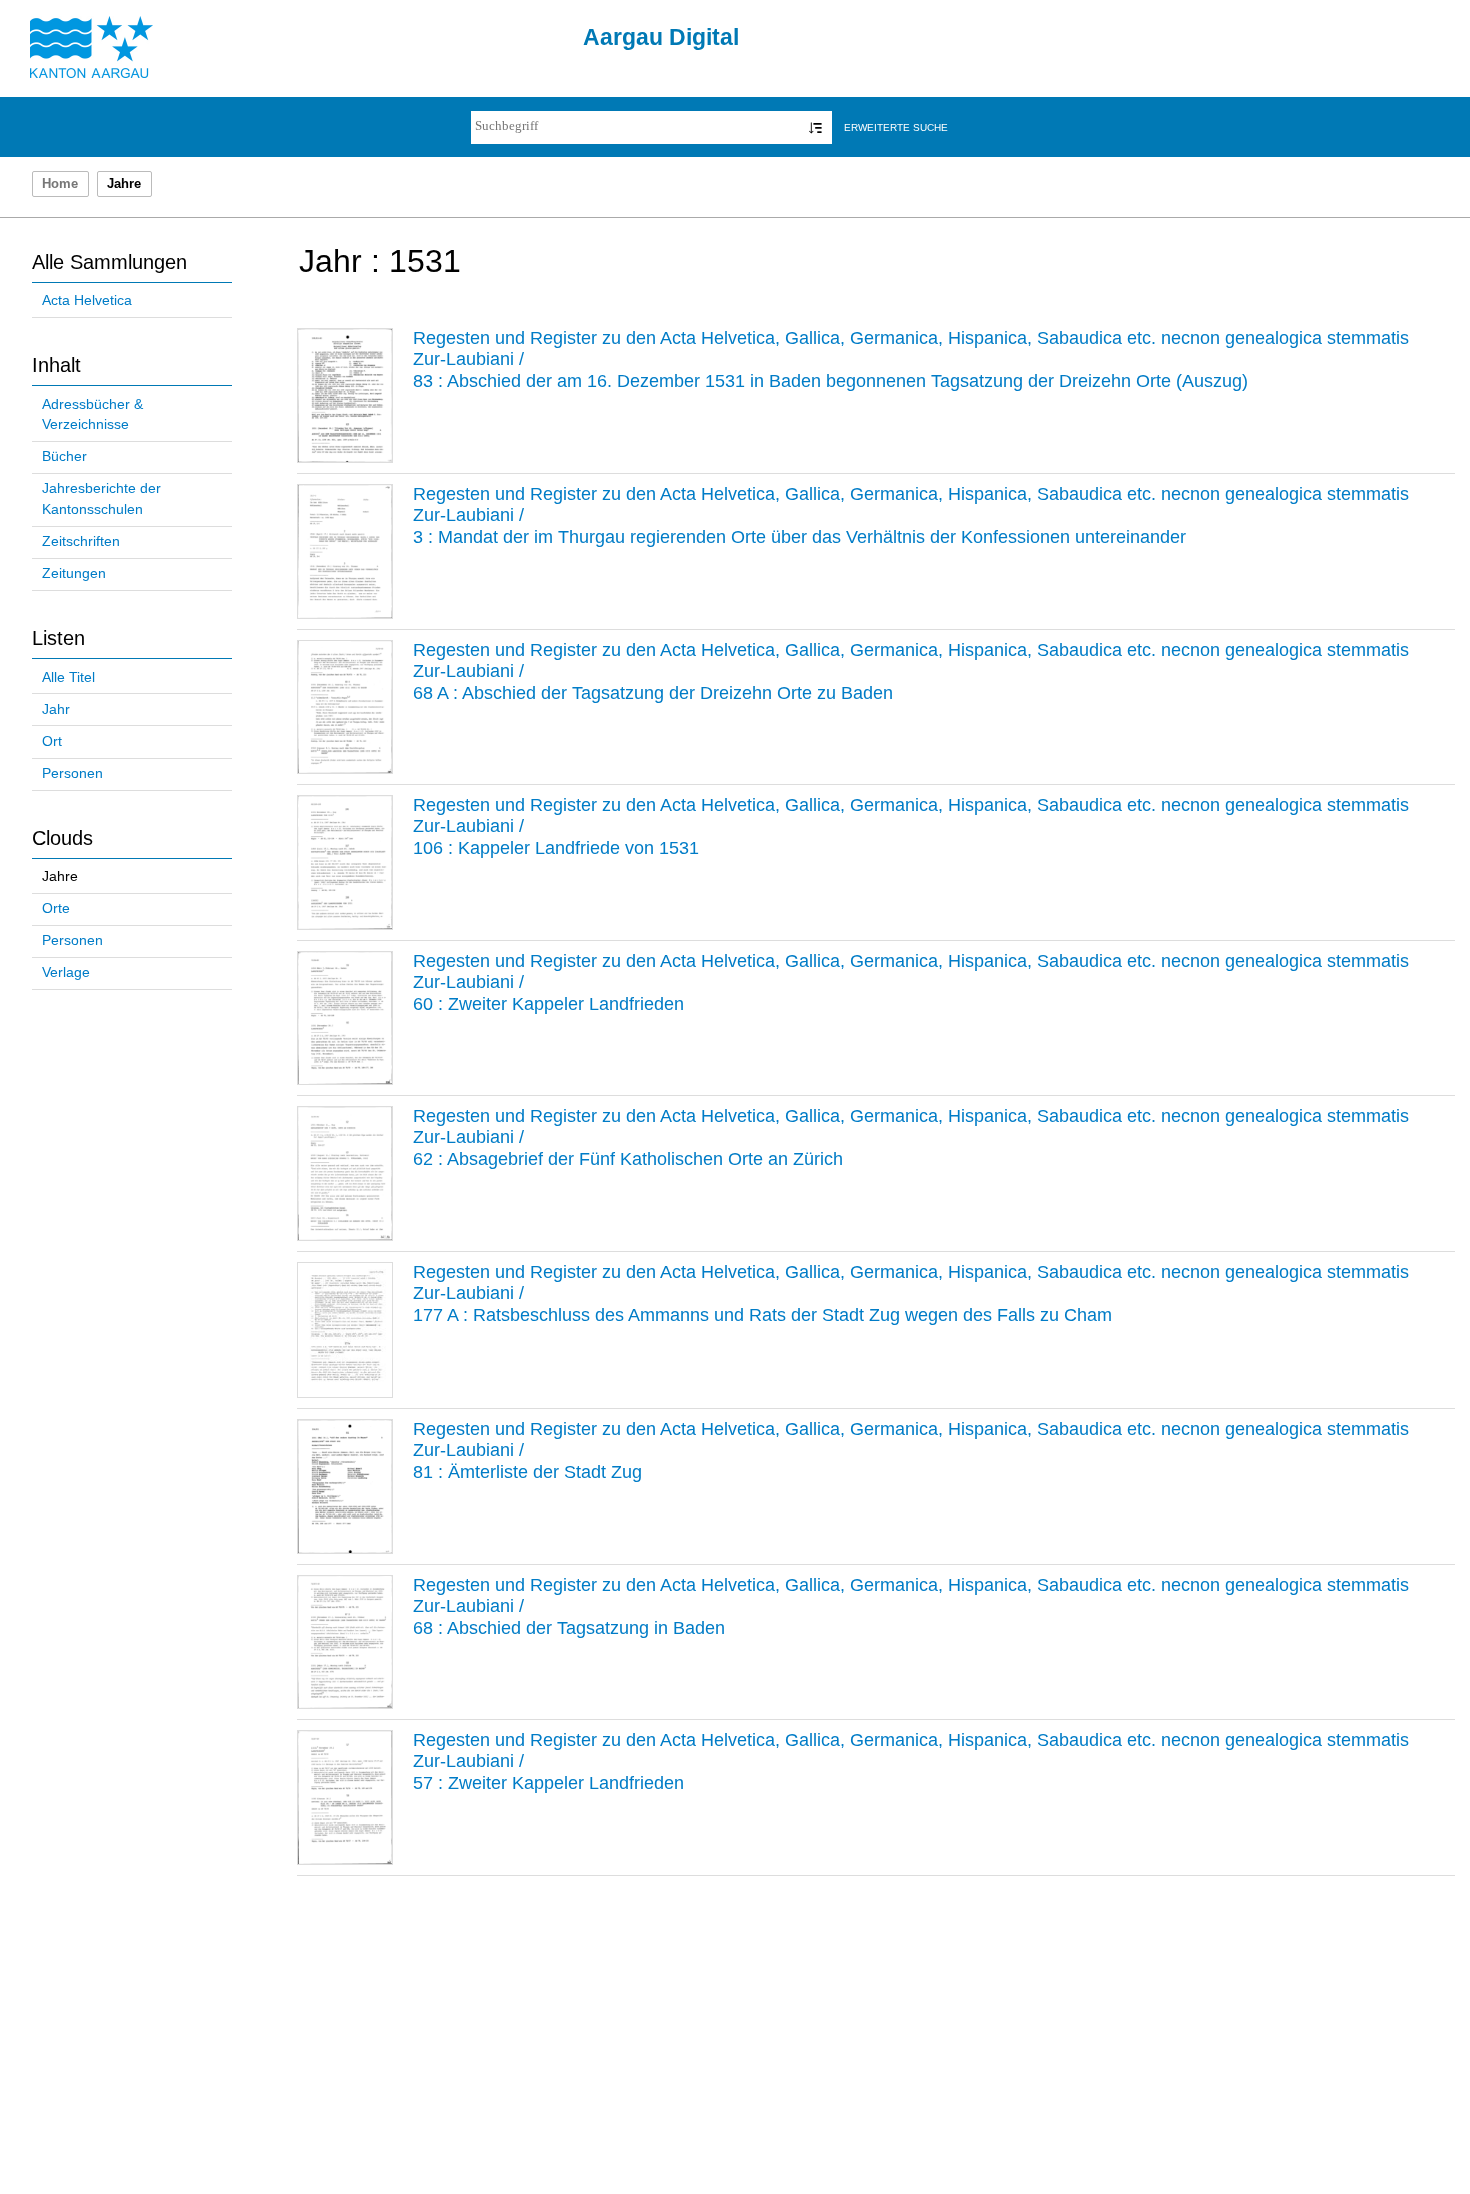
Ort (52, 741)
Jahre (60, 876)
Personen (72, 773)
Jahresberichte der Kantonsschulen (101, 499)
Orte (56, 908)
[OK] (815, 127)
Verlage (66, 972)
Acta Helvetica (87, 300)
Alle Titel (68, 677)
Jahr (56, 709)
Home (60, 184)
